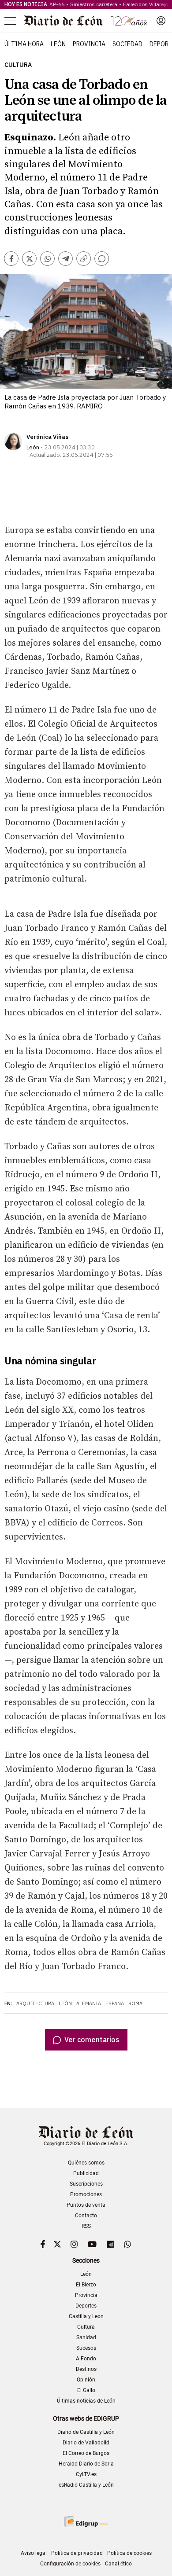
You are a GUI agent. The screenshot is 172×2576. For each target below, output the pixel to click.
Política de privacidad (77, 2553)
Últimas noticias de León (86, 2401)
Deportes (86, 2306)
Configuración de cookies (70, 2564)
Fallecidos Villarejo (146, 4)
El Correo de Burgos (86, 2453)
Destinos (86, 2369)
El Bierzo (86, 2285)
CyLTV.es (86, 2474)
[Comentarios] (102, 259)
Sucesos (86, 2348)
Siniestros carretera (94, 4)
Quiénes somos (86, 2163)
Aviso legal (34, 2553)
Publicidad (86, 2173)
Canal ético (118, 2564)
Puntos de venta (86, 2205)
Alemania (89, 2003)
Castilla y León (86, 2316)
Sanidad (86, 2337)
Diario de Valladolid (86, 2443)
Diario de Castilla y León (86, 2432)
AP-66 (57, 4)
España (115, 2003)
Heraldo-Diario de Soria (86, 2464)
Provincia (89, 44)
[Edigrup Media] (86, 2521)
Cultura (18, 65)
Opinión (86, 2380)
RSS (86, 2226)
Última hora (24, 44)
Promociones (86, 2194)
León (58, 44)
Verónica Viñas (47, 437)
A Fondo (86, 2359)
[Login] (161, 21)
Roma (135, 2003)
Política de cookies (129, 2553)
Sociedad (127, 44)
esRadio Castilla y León (86, 2485)
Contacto (86, 2216)
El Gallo (86, 2390)
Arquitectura (35, 2003)
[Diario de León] (86, 21)
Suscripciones (86, 2184)
